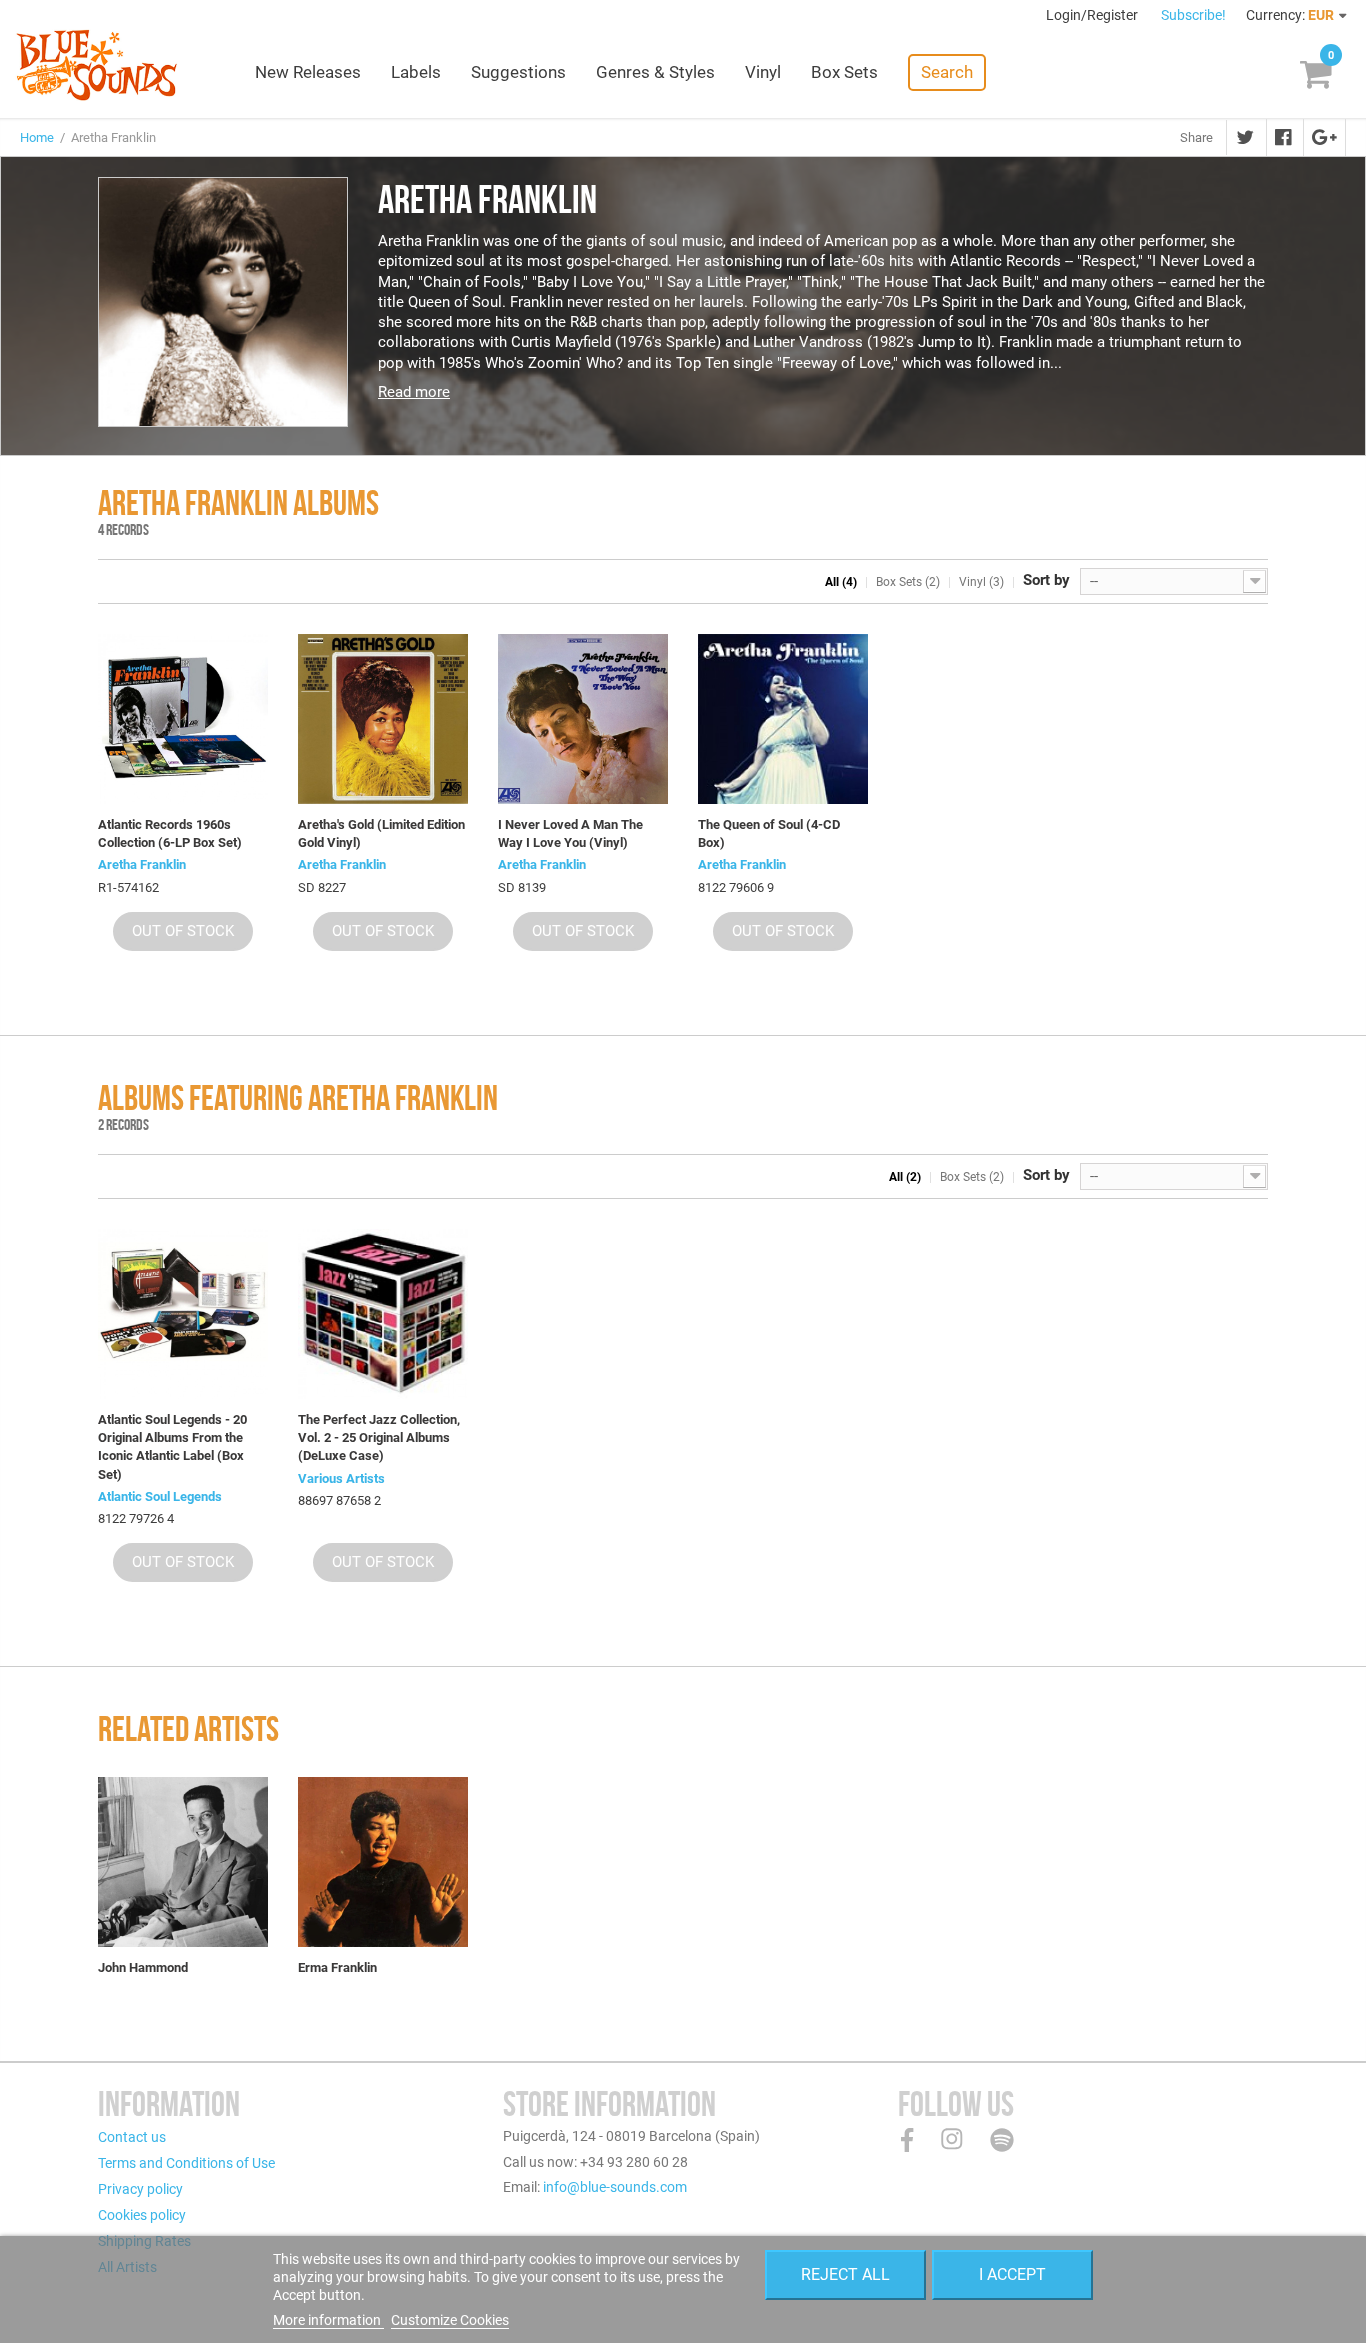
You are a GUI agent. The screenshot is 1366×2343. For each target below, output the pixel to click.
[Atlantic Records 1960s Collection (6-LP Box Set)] (183, 719)
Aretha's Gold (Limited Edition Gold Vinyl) (381, 833)
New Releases (308, 72)
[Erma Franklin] (383, 1862)
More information (328, 2320)
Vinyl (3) (981, 582)
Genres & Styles (655, 72)
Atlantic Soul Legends (160, 1496)
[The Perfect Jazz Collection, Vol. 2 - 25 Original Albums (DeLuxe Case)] (383, 1314)
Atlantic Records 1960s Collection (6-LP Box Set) (170, 833)
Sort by (1046, 580)
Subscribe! (1193, 15)
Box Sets (844, 72)
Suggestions (518, 72)
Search (947, 72)
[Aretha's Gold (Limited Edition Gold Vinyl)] (383, 719)
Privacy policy (140, 2189)
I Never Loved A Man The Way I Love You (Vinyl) (570, 833)
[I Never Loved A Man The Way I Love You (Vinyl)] (583, 719)
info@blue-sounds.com (615, 2187)
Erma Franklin (337, 1967)
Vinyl (763, 72)
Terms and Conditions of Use (186, 2163)
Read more (414, 392)
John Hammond (143, 1967)
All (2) (905, 1177)
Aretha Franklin (142, 864)
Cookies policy (142, 2215)
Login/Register (1093, 15)
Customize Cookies (450, 2320)
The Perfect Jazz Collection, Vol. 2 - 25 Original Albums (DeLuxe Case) (379, 1437)
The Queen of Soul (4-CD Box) (769, 833)
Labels (416, 72)
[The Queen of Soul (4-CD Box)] (783, 719)
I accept (1012, 2274)
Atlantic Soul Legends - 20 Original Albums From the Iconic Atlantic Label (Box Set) (172, 1447)
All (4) (841, 582)
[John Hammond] (183, 1862)
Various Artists (341, 1478)
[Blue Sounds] (96, 65)
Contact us (132, 2137)
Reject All (845, 2274)
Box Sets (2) (908, 582)
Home (37, 137)
